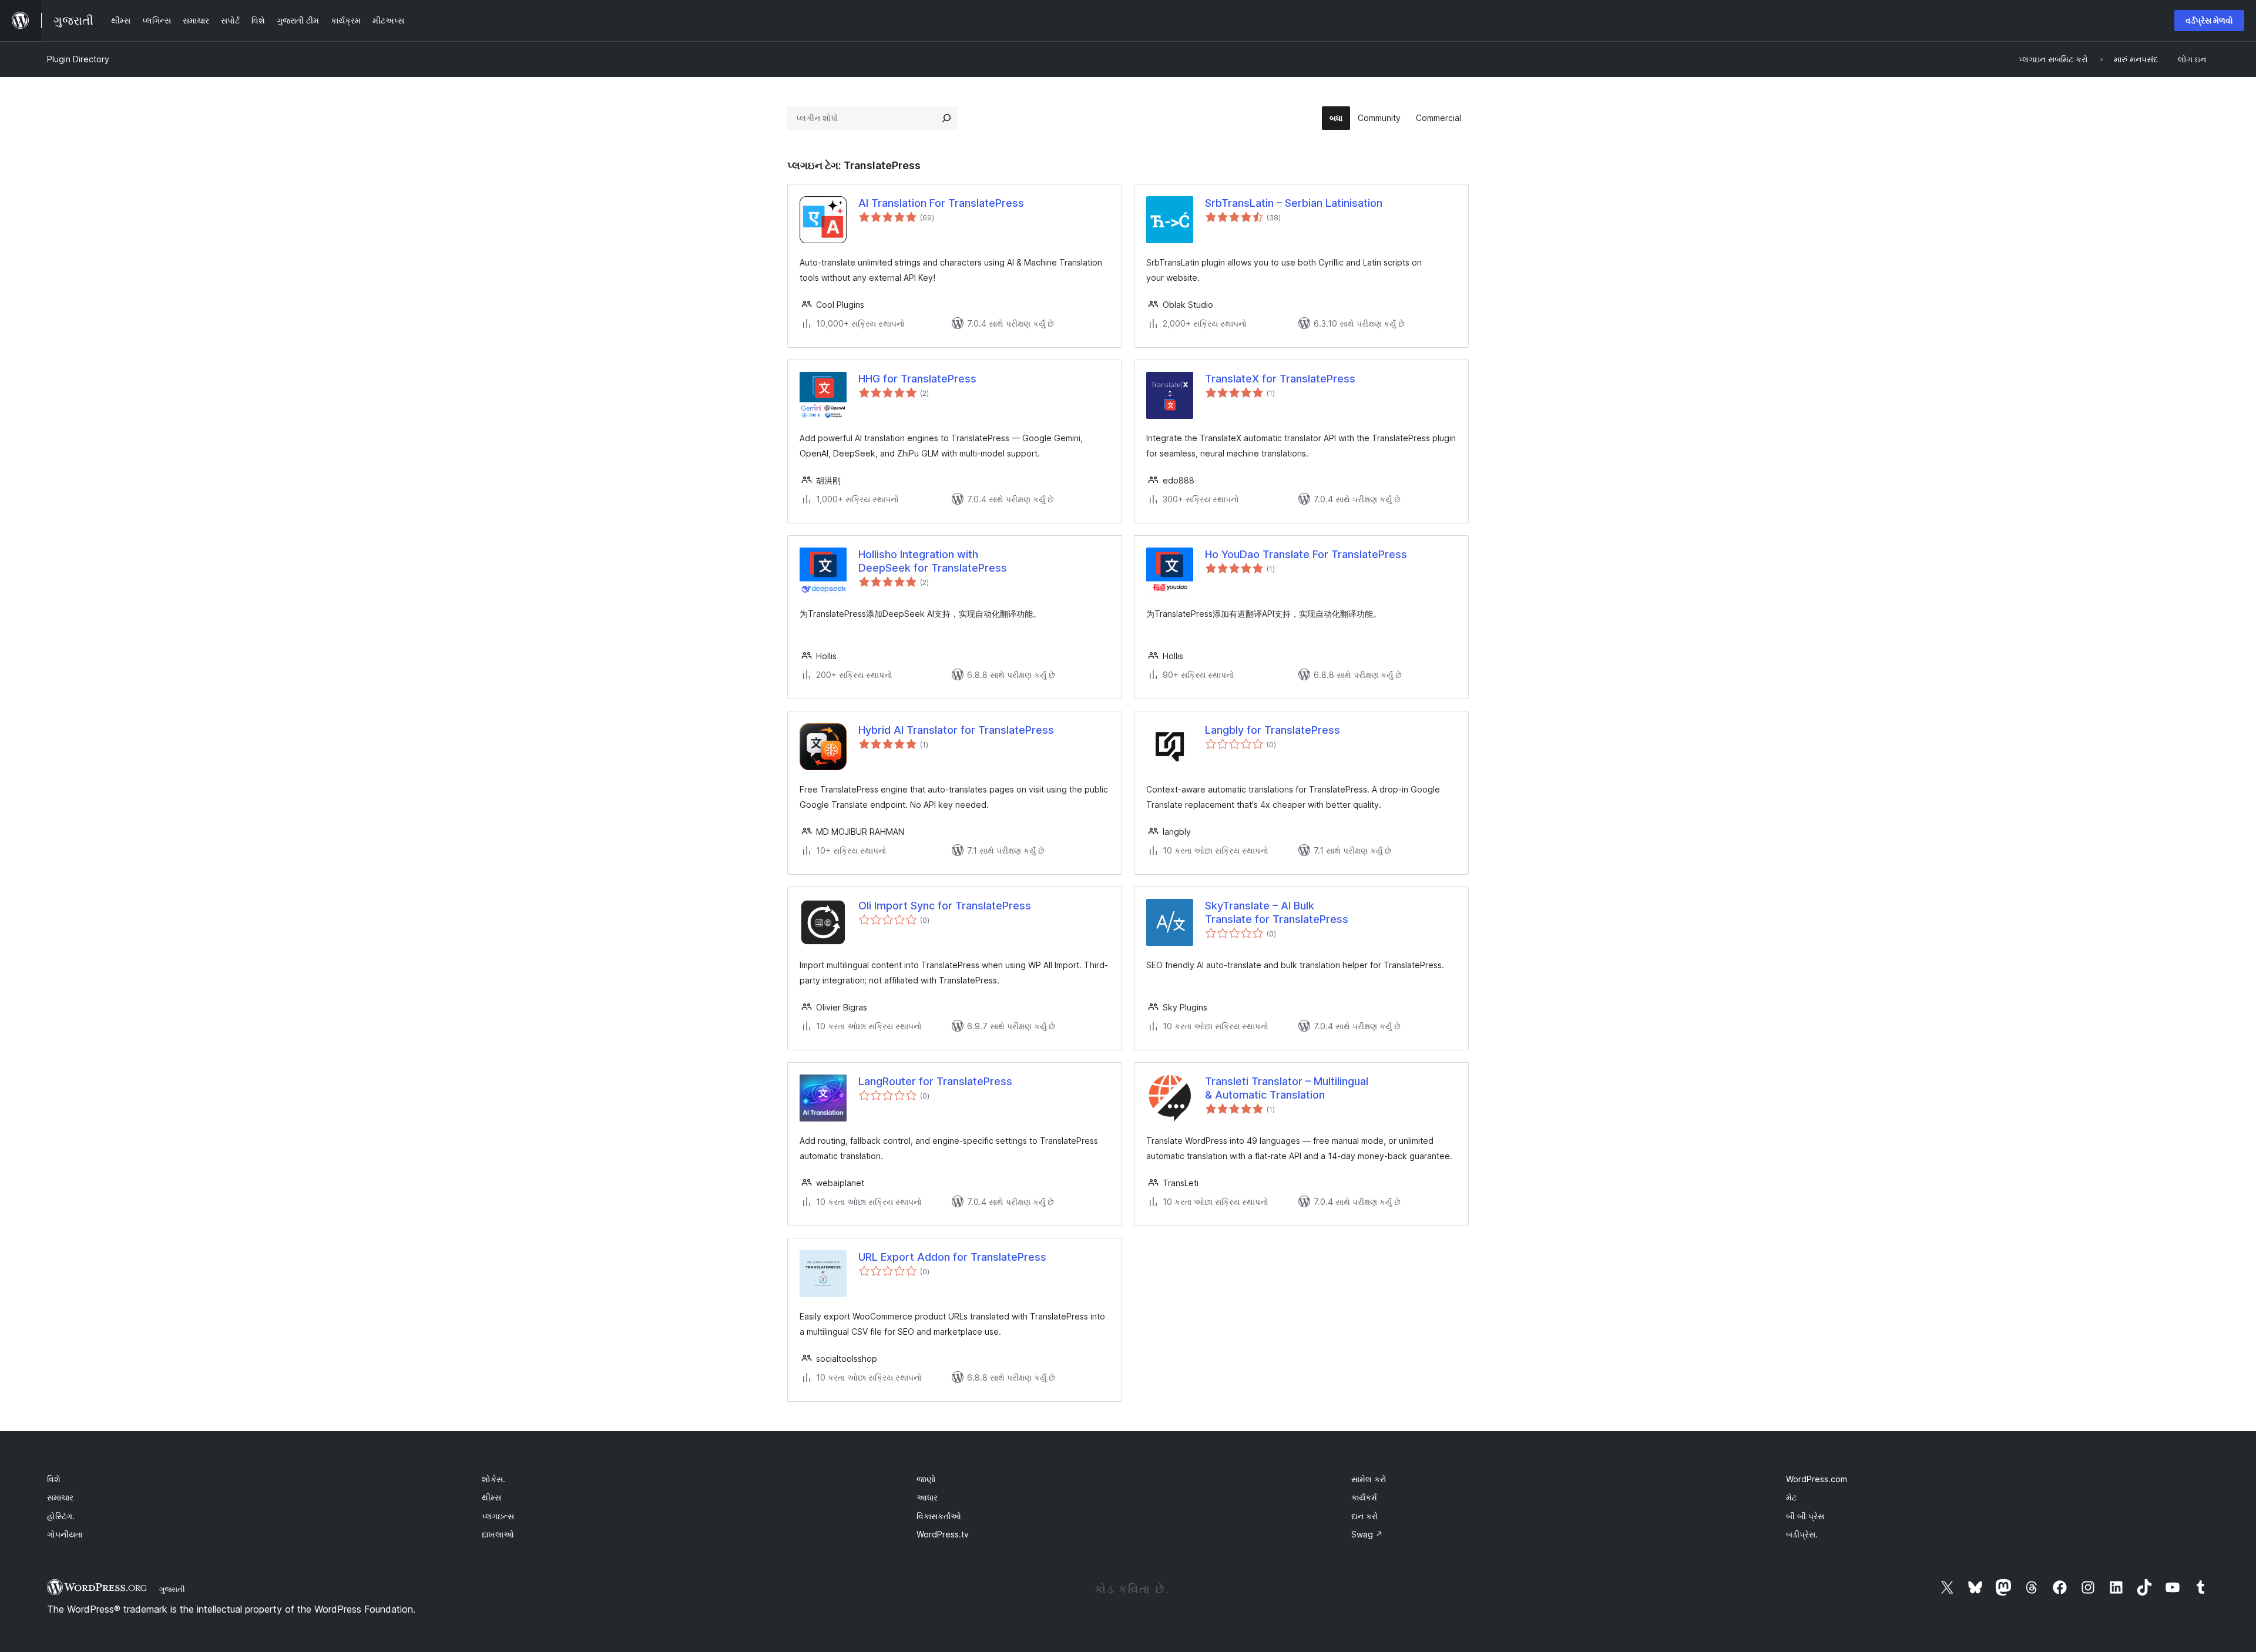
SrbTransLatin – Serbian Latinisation (1294, 203)
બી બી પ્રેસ (1805, 1516)
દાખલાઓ (498, 1534)
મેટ (1791, 1497)
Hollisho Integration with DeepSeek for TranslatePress (933, 561)
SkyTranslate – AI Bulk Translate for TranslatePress (1277, 912)
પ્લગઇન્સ (498, 1516)
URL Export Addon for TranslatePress (952, 1257)
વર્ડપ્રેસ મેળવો (2209, 20)
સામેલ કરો (1369, 1479)
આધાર (927, 1497)
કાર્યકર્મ (1364, 1497)
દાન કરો (1365, 1516)
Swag (1367, 1534)
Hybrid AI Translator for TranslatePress (956, 730)
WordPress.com (1817, 1479)
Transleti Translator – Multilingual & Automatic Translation (1287, 1088)
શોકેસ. (493, 1479)
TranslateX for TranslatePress (1280, 379)
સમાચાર (60, 1497)
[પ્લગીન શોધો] (946, 118)
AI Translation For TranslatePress (941, 203)
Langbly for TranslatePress (1273, 730)
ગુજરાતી (172, 1589)
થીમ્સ (491, 1497)
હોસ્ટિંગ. (61, 1516)
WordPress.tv (943, 1534)
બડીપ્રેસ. (1802, 1534)
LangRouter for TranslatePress (935, 1081)
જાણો (926, 1479)
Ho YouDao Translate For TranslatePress (1306, 554)
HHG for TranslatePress (917, 379)
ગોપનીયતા (65, 1534)
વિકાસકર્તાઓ (939, 1516)
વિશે (54, 1479)
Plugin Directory (78, 59)
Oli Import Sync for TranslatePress (945, 906)
